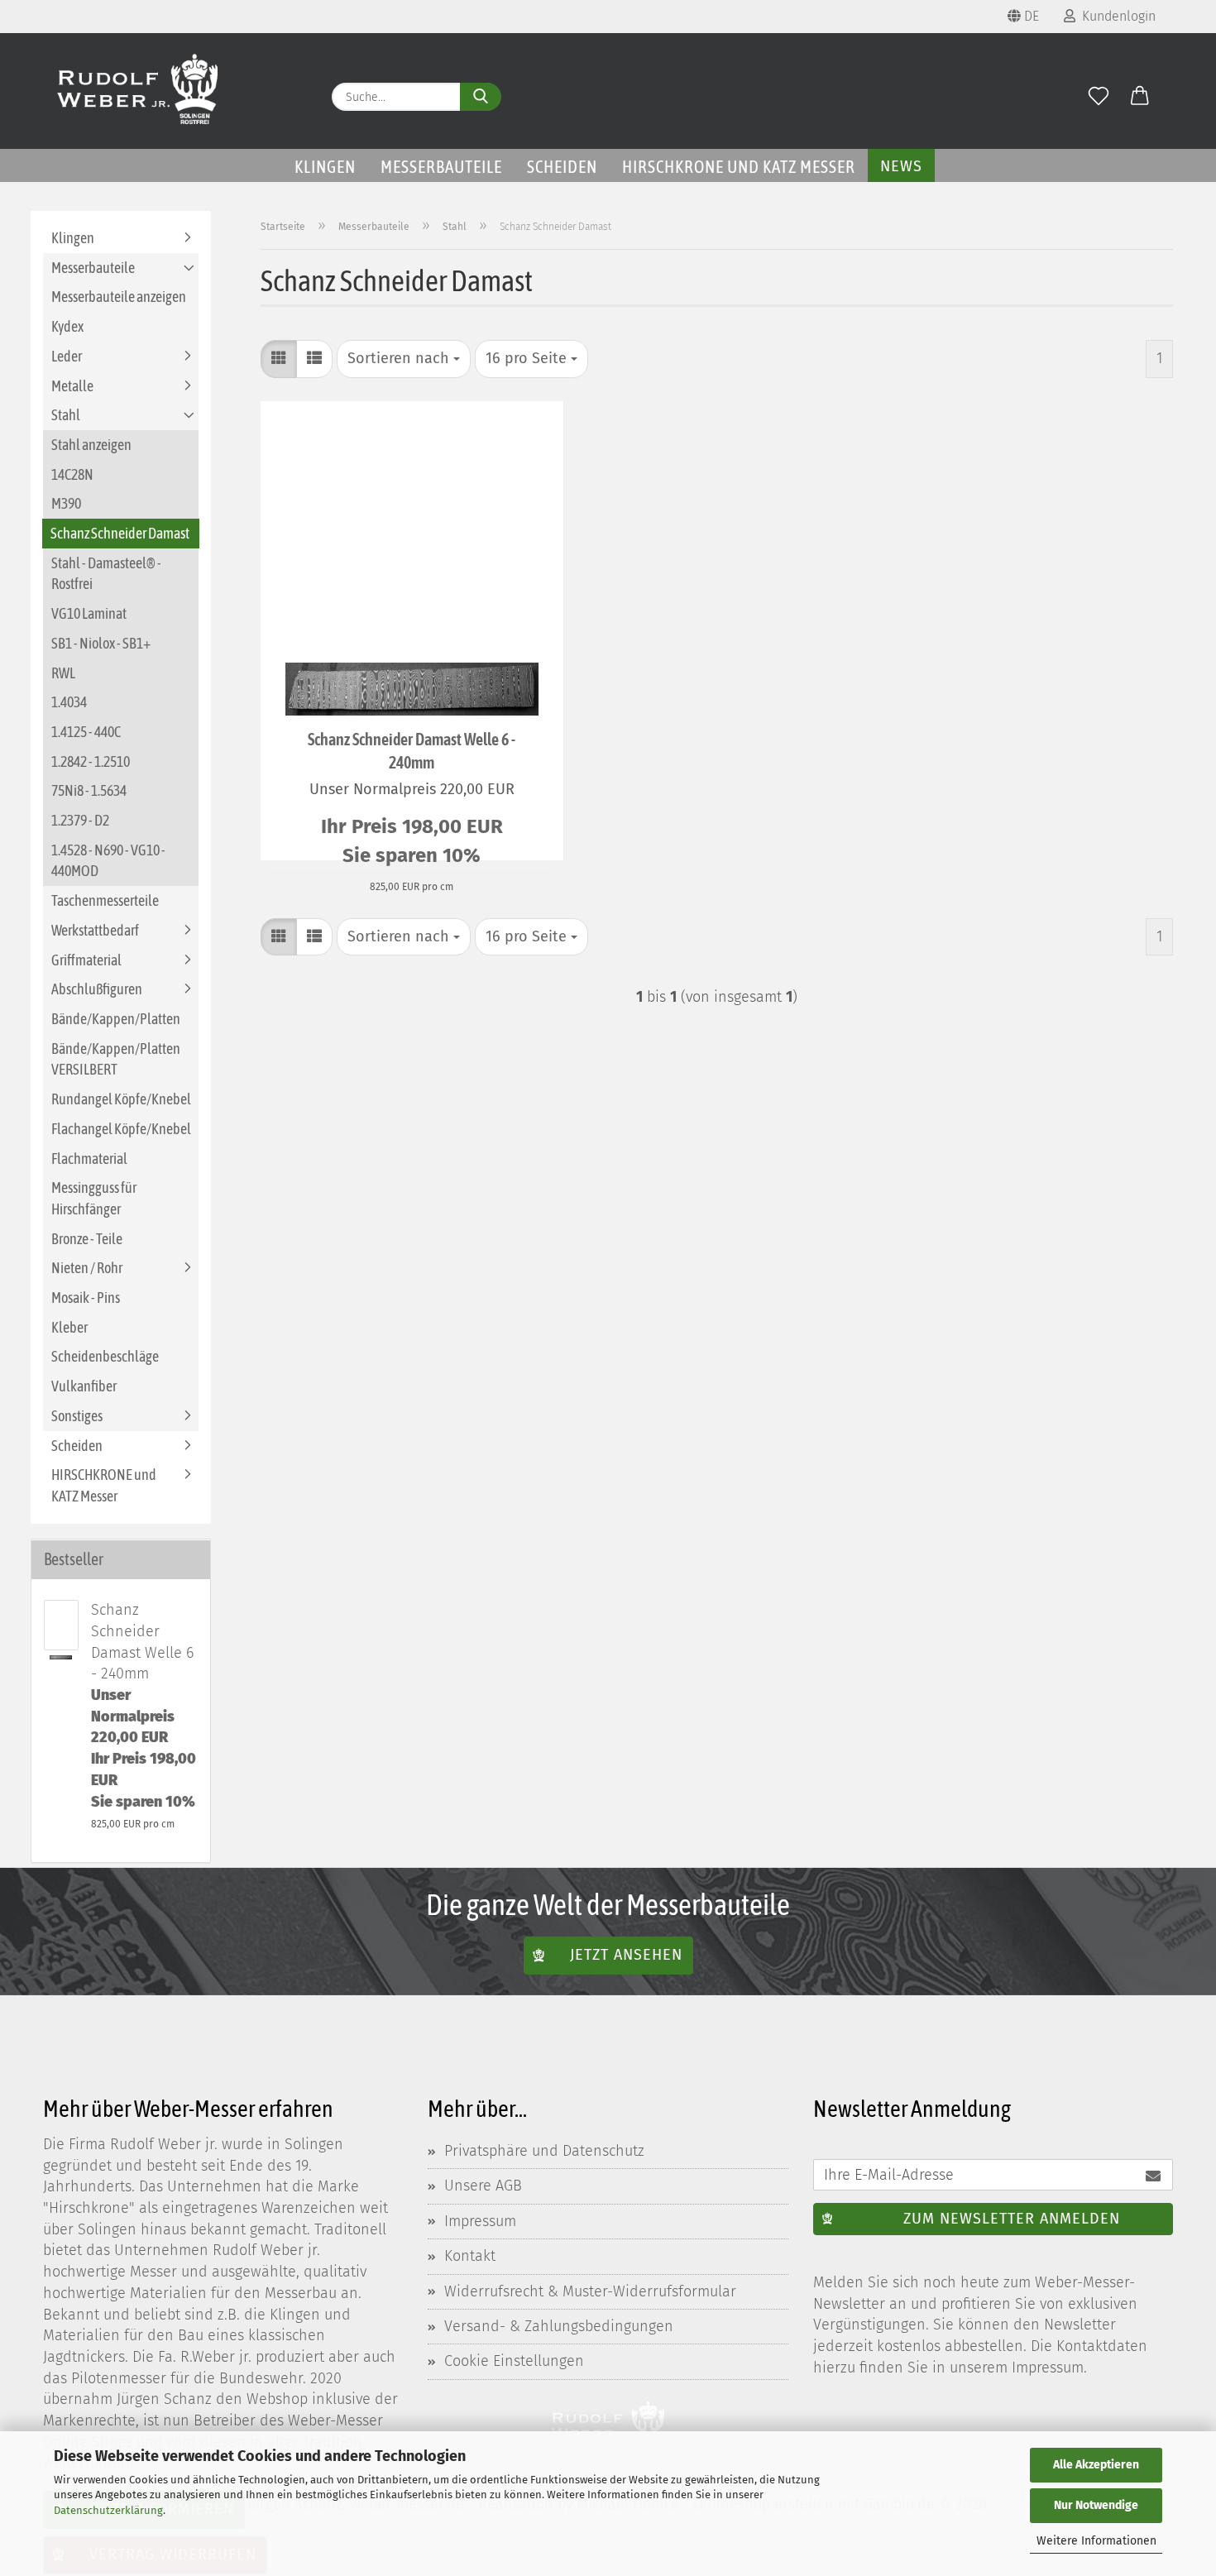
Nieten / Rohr (87, 1268)
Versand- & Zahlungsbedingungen (559, 2326)
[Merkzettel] (1099, 97)
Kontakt (470, 2256)
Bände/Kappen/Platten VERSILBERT (116, 1059)
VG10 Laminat (89, 613)
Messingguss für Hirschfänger (94, 1198)
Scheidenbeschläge (105, 1356)
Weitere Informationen (1096, 2541)
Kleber (69, 1327)
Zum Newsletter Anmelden (1012, 2219)
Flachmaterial (89, 1159)
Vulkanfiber (84, 1386)
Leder (67, 356)
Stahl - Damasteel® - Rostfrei (106, 574)
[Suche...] (481, 97)
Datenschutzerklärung (108, 2510)
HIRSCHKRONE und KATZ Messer (739, 166)
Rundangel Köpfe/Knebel (121, 1099)
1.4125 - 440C (86, 732)
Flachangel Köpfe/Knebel (121, 1129)
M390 (66, 503)
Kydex (67, 326)
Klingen (325, 166)
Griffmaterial (86, 960)
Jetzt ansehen (626, 1955)
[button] (1140, 97)
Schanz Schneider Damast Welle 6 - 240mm (412, 751)
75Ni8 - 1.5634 (89, 790)
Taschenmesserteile (105, 900)
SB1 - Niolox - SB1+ (101, 643)
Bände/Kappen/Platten (116, 1019)
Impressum (480, 2221)
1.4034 (69, 702)
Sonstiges (77, 1416)
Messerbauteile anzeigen (119, 297)
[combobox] (404, 359)
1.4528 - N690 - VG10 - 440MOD (108, 861)
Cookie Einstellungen (514, 2361)
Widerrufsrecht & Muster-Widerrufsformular (590, 2291)
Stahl (66, 415)
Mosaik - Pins (86, 1298)
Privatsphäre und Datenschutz (544, 2151)
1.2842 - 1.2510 (91, 761)
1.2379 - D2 (80, 820)
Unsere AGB (483, 2186)
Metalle (72, 386)
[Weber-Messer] (138, 91)
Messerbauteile (441, 166)
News (901, 166)
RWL (63, 673)
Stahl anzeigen (91, 445)
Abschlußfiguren (97, 989)
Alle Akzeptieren (1096, 2465)
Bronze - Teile (87, 1239)
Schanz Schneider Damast (120, 533)
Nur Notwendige (1096, 2505)
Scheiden (562, 166)
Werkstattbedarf (95, 930)
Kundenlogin (1115, 16)
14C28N (72, 474)
